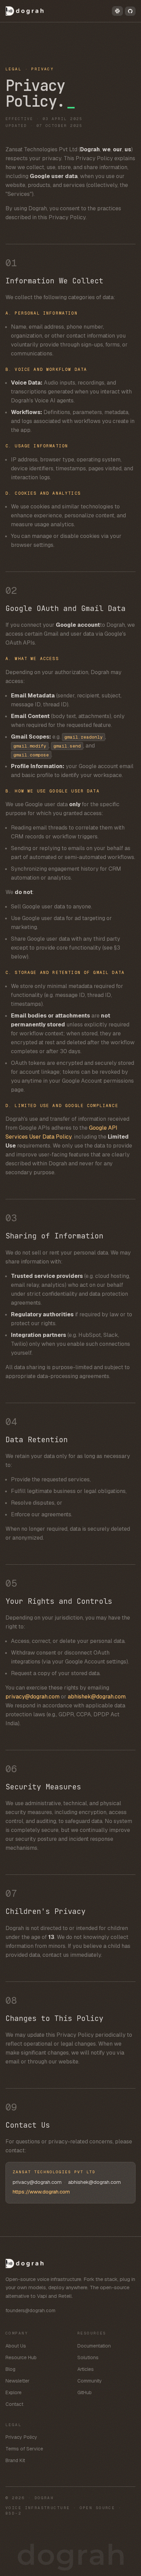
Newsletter (17, 2381)
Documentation (94, 2346)
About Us (16, 2346)
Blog (10, 2369)
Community (90, 2381)
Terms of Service (24, 2449)
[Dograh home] (25, 11)
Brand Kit (15, 2460)
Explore (14, 2392)
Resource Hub (21, 2357)
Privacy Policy (21, 2437)
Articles (86, 2369)
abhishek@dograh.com (97, 1697)
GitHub (85, 2392)
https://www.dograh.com (41, 2192)
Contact (14, 2404)
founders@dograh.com (30, 2310)
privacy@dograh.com (33, 1697)
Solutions (88, 2357)
